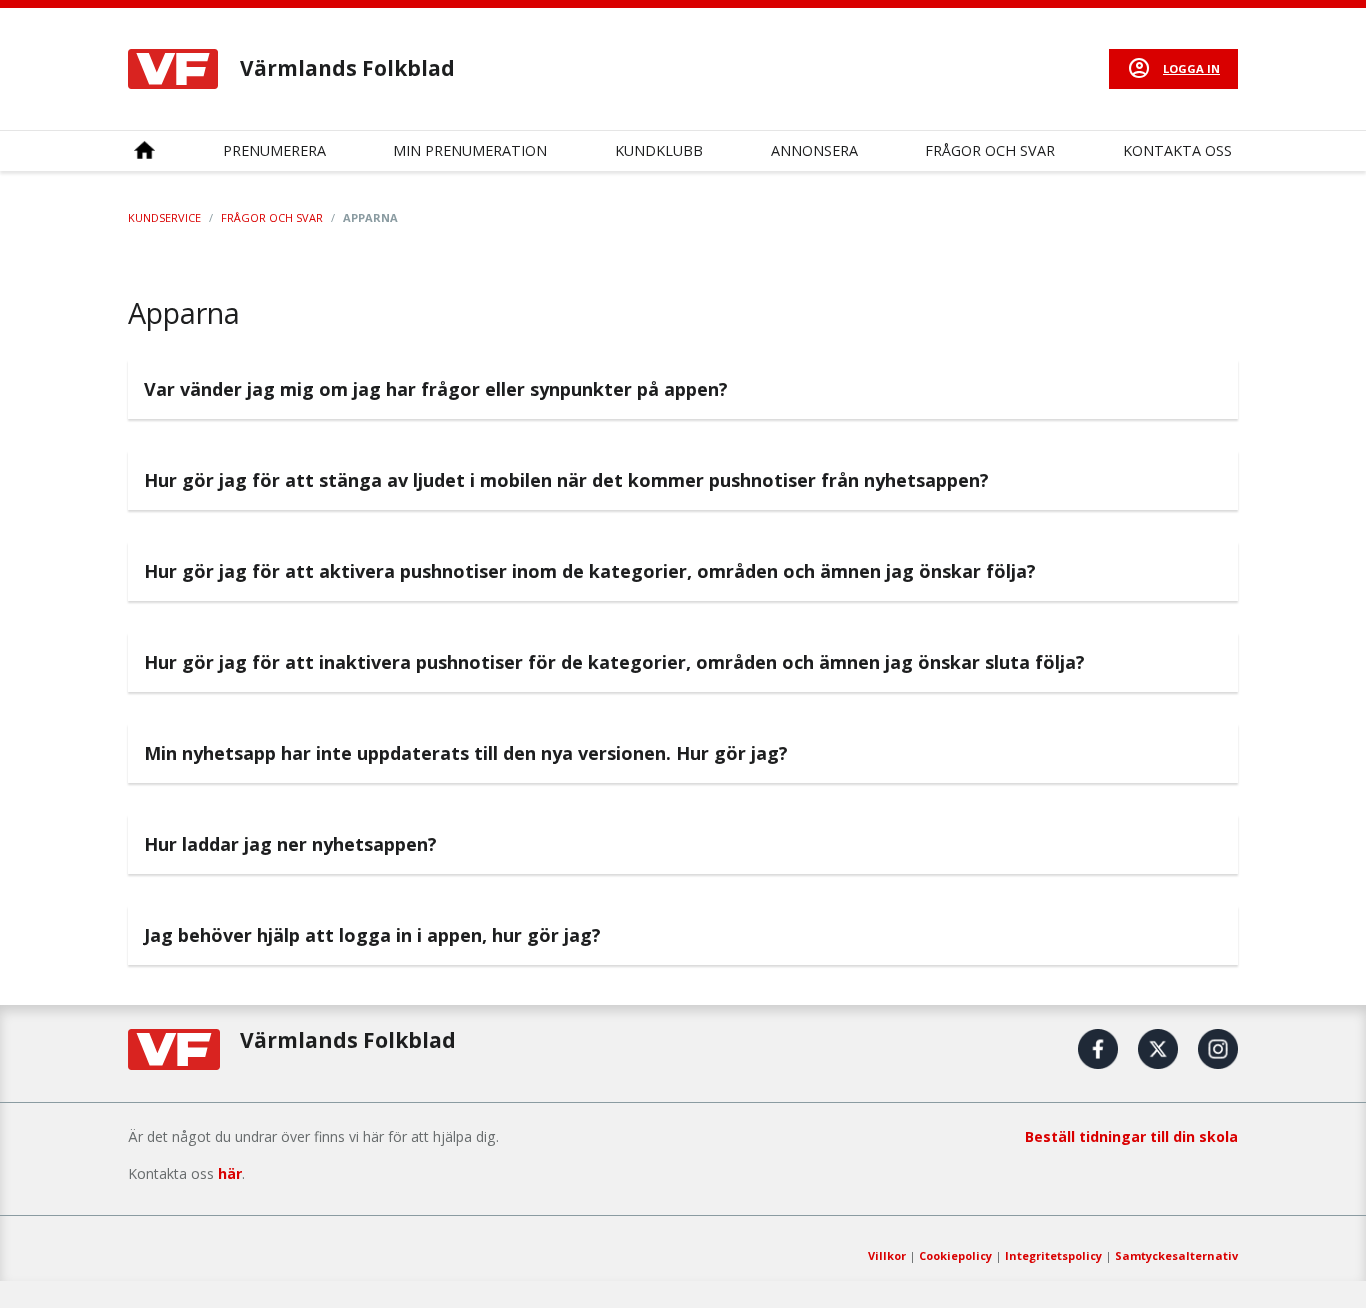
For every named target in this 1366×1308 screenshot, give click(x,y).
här (230, 1173)
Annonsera (814, 150)
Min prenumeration (470, 150)
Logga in (1191, 68)
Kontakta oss (1177, 150)
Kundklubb (659, 150)
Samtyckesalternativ (1176, 1255)
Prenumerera (274, 150)
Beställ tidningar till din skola (1131, 1136)
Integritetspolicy (1053, 1255)
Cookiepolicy (955, 1255)
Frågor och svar (990, 150)
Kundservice (164, 217)
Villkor (887, 1255)
